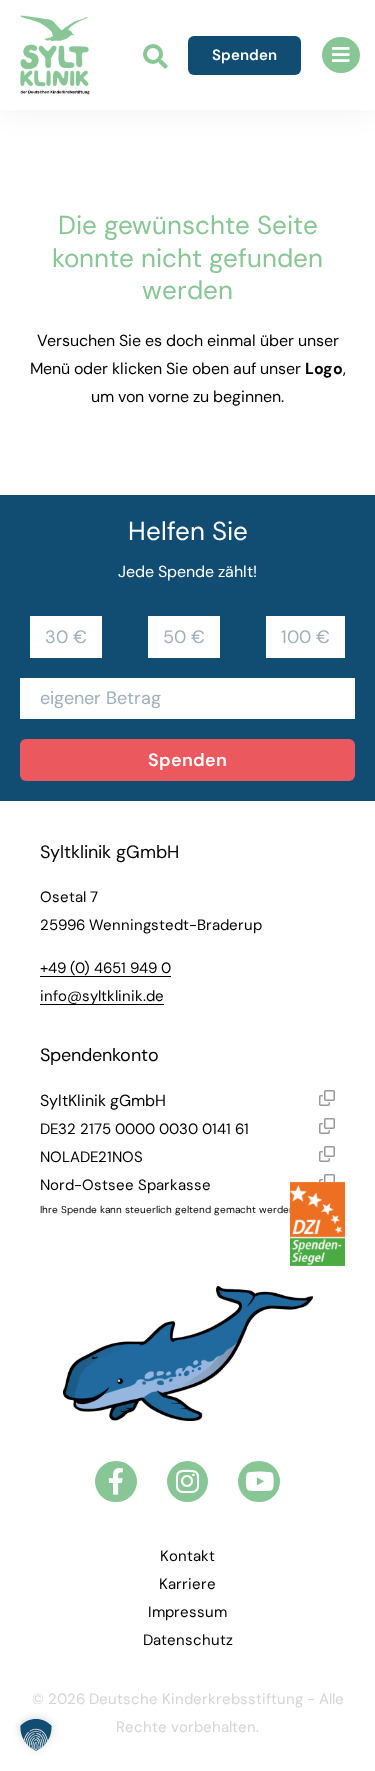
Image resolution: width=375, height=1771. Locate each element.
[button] (341, 55)
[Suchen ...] (155, 58)
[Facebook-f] (116, 1482)
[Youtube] (259, 1482)
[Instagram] (188, 1482)
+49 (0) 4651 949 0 (105, 968)
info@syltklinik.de (102, 996)
